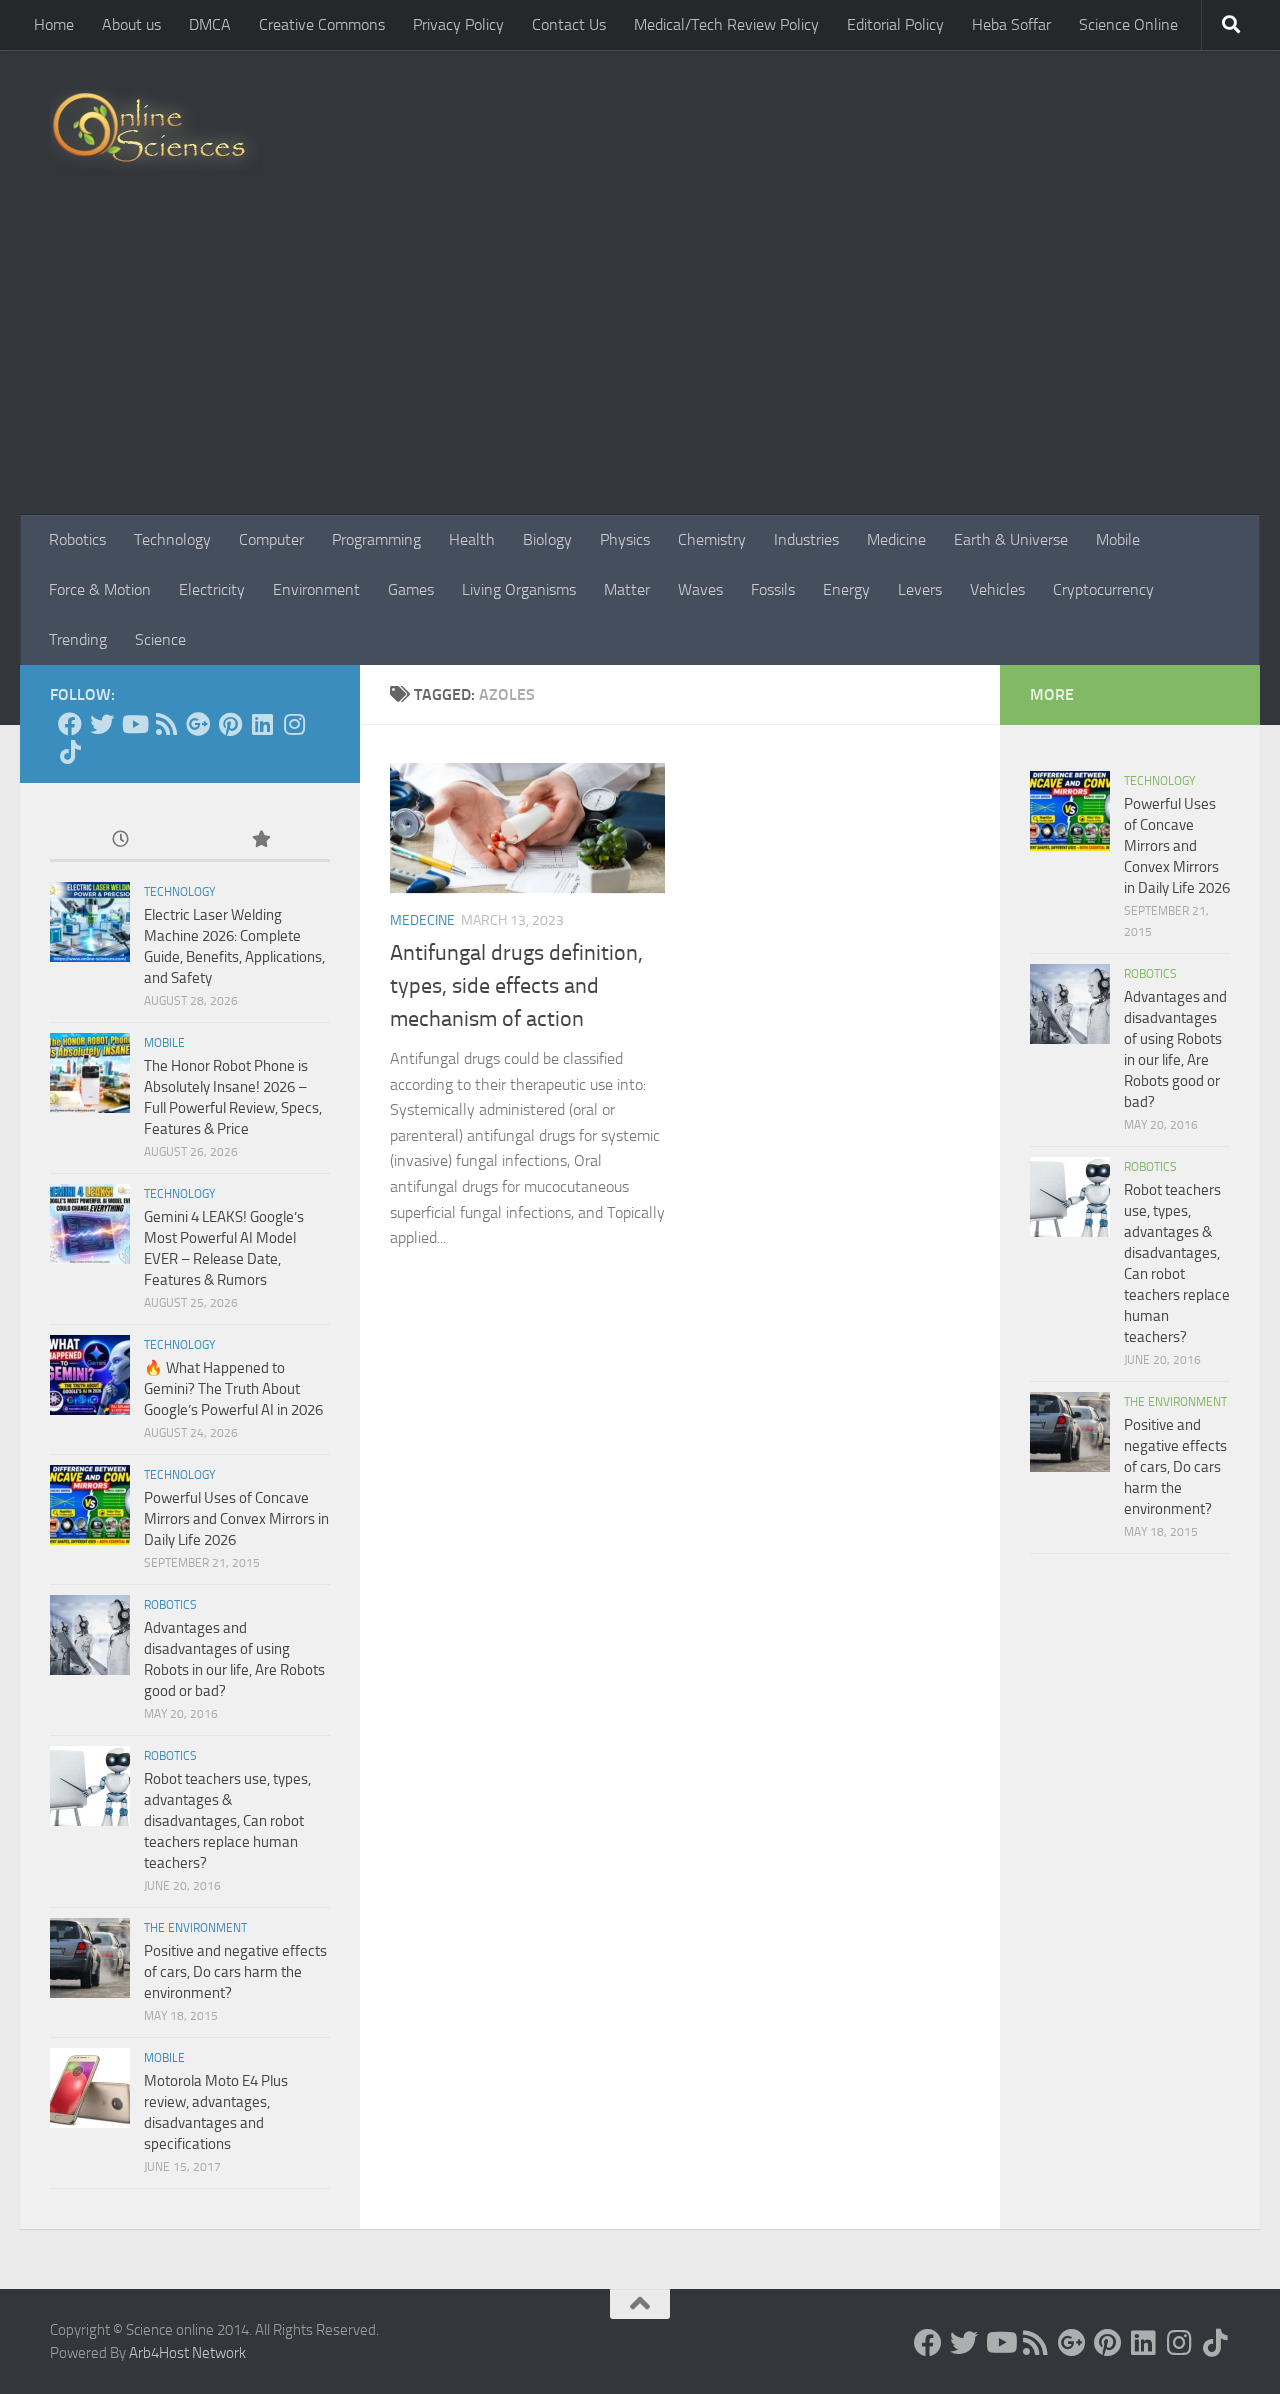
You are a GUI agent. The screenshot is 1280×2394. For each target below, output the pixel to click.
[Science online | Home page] (156, 132)
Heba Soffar (1011, 24)
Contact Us (569, 24)
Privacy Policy (458, 24)
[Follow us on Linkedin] (262, 724)
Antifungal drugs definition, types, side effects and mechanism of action (516, 986)
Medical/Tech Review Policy (726, 24)
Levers (920, 589)
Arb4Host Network (187, 2353)
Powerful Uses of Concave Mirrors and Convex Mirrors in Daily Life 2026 (236, 1519)
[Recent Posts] (120, 840)
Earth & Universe (1011, 539)
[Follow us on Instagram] (294, 724)
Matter (627, 589)
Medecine (422, 920)
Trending (78, 639)
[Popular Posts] (260, 840)
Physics (625, 539)
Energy (846, 589)
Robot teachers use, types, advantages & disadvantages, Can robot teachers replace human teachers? (227, 1821)
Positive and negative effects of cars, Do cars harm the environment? (235, 1972)
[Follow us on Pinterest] (230, 724)
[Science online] (70, 724)
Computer (271, 539)
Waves (700, 589)
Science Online (1128, 24)
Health (472, 539)
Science (160, 639)
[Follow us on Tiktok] (70, 752)
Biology (547, 539)
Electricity (212, 589)
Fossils (773, 589)
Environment (316, 589)
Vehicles (997, 589)
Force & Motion (100, 589)
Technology (172, 539)
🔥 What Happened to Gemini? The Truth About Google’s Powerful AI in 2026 (233, 1389)
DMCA (210, 24)
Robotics (77, 539)
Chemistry (712, 539)
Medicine (896, 539)
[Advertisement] (640, 365)
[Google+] (198, 724)
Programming (376, 539)
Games (411, 589)
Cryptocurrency (1103, 589)
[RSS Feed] (166, 724)
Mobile (1118, 539)
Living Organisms (519, 589)
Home (54, 24)
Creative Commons (322, 24)
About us (131, 24)
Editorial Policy (895, 24)
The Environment (195, 1928)
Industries (806, 539)
